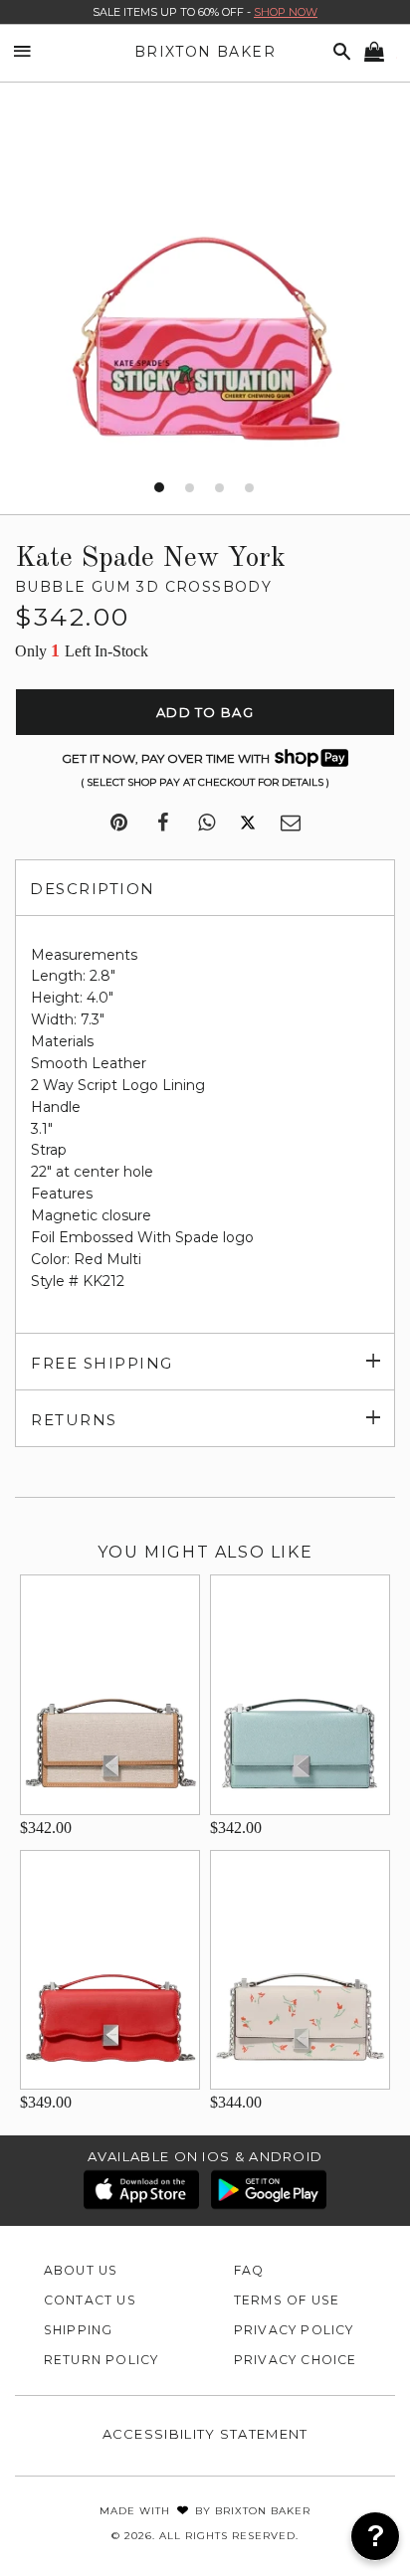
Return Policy (102, 2360)
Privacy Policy (294, 2330)
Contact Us (90, 2300)
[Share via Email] (291, 824)
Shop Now (286, 12)
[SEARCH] (338, 52)
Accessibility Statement (205, 2434)
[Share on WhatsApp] (206, 824)
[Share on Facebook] (163, 824)
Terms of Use (287, 2300)
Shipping (79, 2330)
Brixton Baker (205, 52)
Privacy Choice (296, 2360)
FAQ (249, 2270)
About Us (81, 2270)
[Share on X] (248, 824)
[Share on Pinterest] (119, 824)
